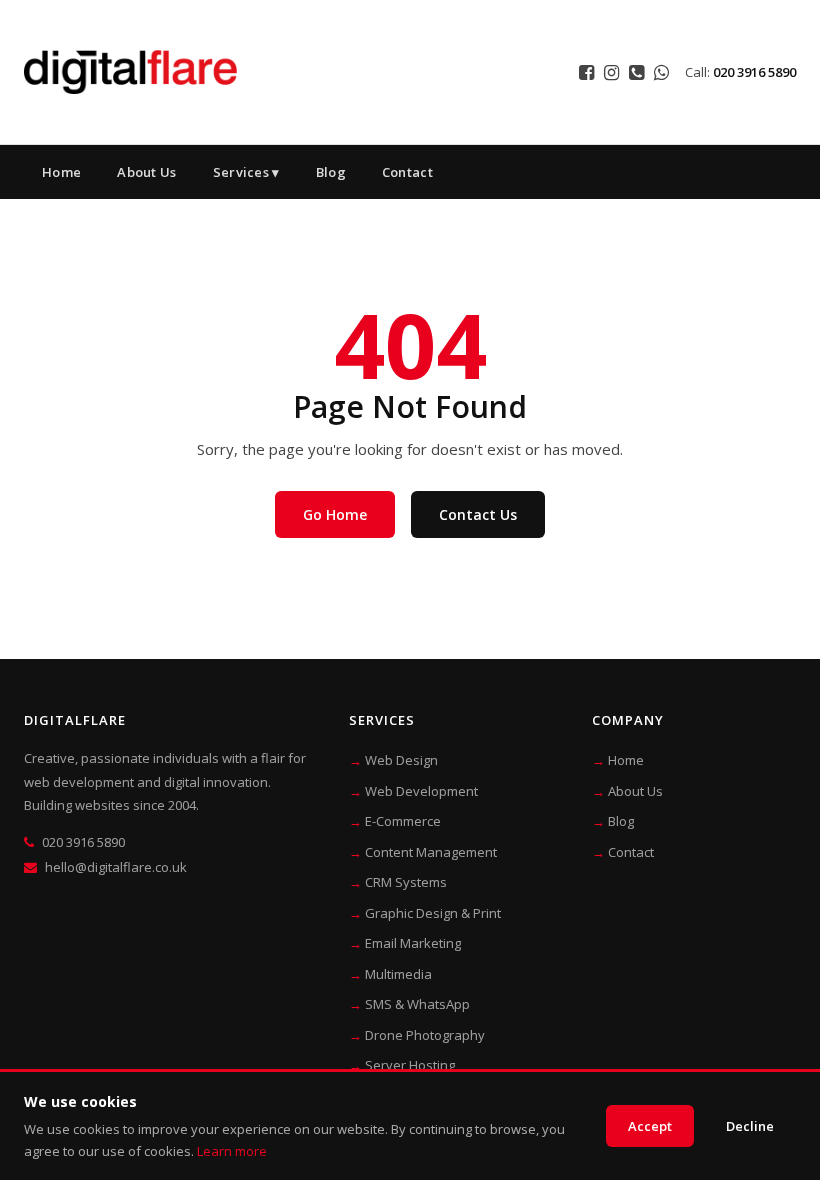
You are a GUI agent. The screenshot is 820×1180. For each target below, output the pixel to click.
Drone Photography (425, 1035)
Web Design (401, 760)
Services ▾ (246, 172)
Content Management (431, 852)
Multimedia (398, 974)
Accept (650, 1126)
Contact (407, 172)
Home (61, 172)
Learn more (232, 1151)
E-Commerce (403, 821)
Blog (331, 172)
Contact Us (478, 514)
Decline (750, 1126)
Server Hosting (410, 1065)
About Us (146, 172)
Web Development (421, 791)
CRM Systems (406, 882)
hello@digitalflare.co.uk (116, 867)
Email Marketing (413, 943)
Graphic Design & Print (433, 913)
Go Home (335, 514)
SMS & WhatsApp (417, 1004)
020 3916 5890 (754, 72)
